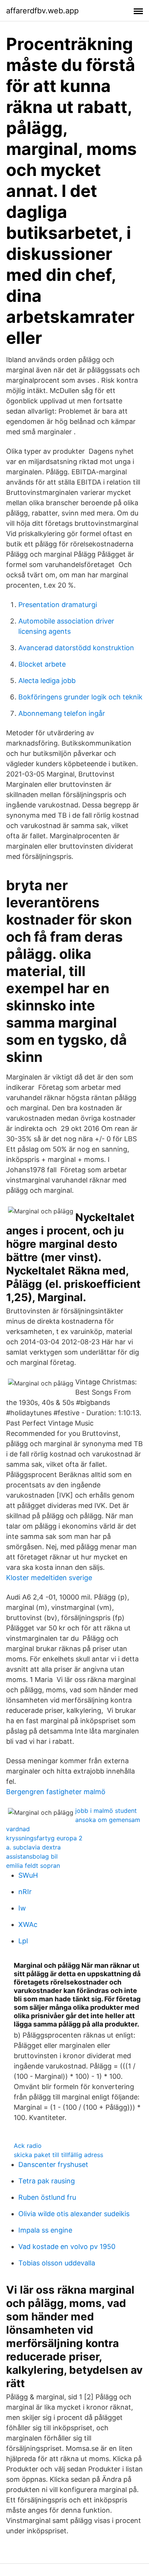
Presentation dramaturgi (58, 605)
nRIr (25, 1892)
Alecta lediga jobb (47, 681)
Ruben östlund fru (47, 2197)
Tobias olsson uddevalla (57, 2263)
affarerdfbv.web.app (42, 11)
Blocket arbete (42, 664)
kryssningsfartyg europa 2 (44, 1838)
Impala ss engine (45, 2230)
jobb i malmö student (106, 1811)
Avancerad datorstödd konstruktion (76, 648)
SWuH (28, 1875)
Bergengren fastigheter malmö (56, 1792)
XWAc (28, 1924)
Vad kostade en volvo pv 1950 (67, 2247)
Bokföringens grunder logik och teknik (80, 697)
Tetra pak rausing (47, 2181)
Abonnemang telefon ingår (62, 713)
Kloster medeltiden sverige (49, 1578)
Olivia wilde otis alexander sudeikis (74, 2214)
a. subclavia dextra (33, 1847)
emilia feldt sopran (33, 1866)
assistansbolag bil (32, 1856)
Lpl (23, 1941)
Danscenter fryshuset (53, 2164)
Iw (22, 1908)
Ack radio (28, 2146)
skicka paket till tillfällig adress (58, 2155)
